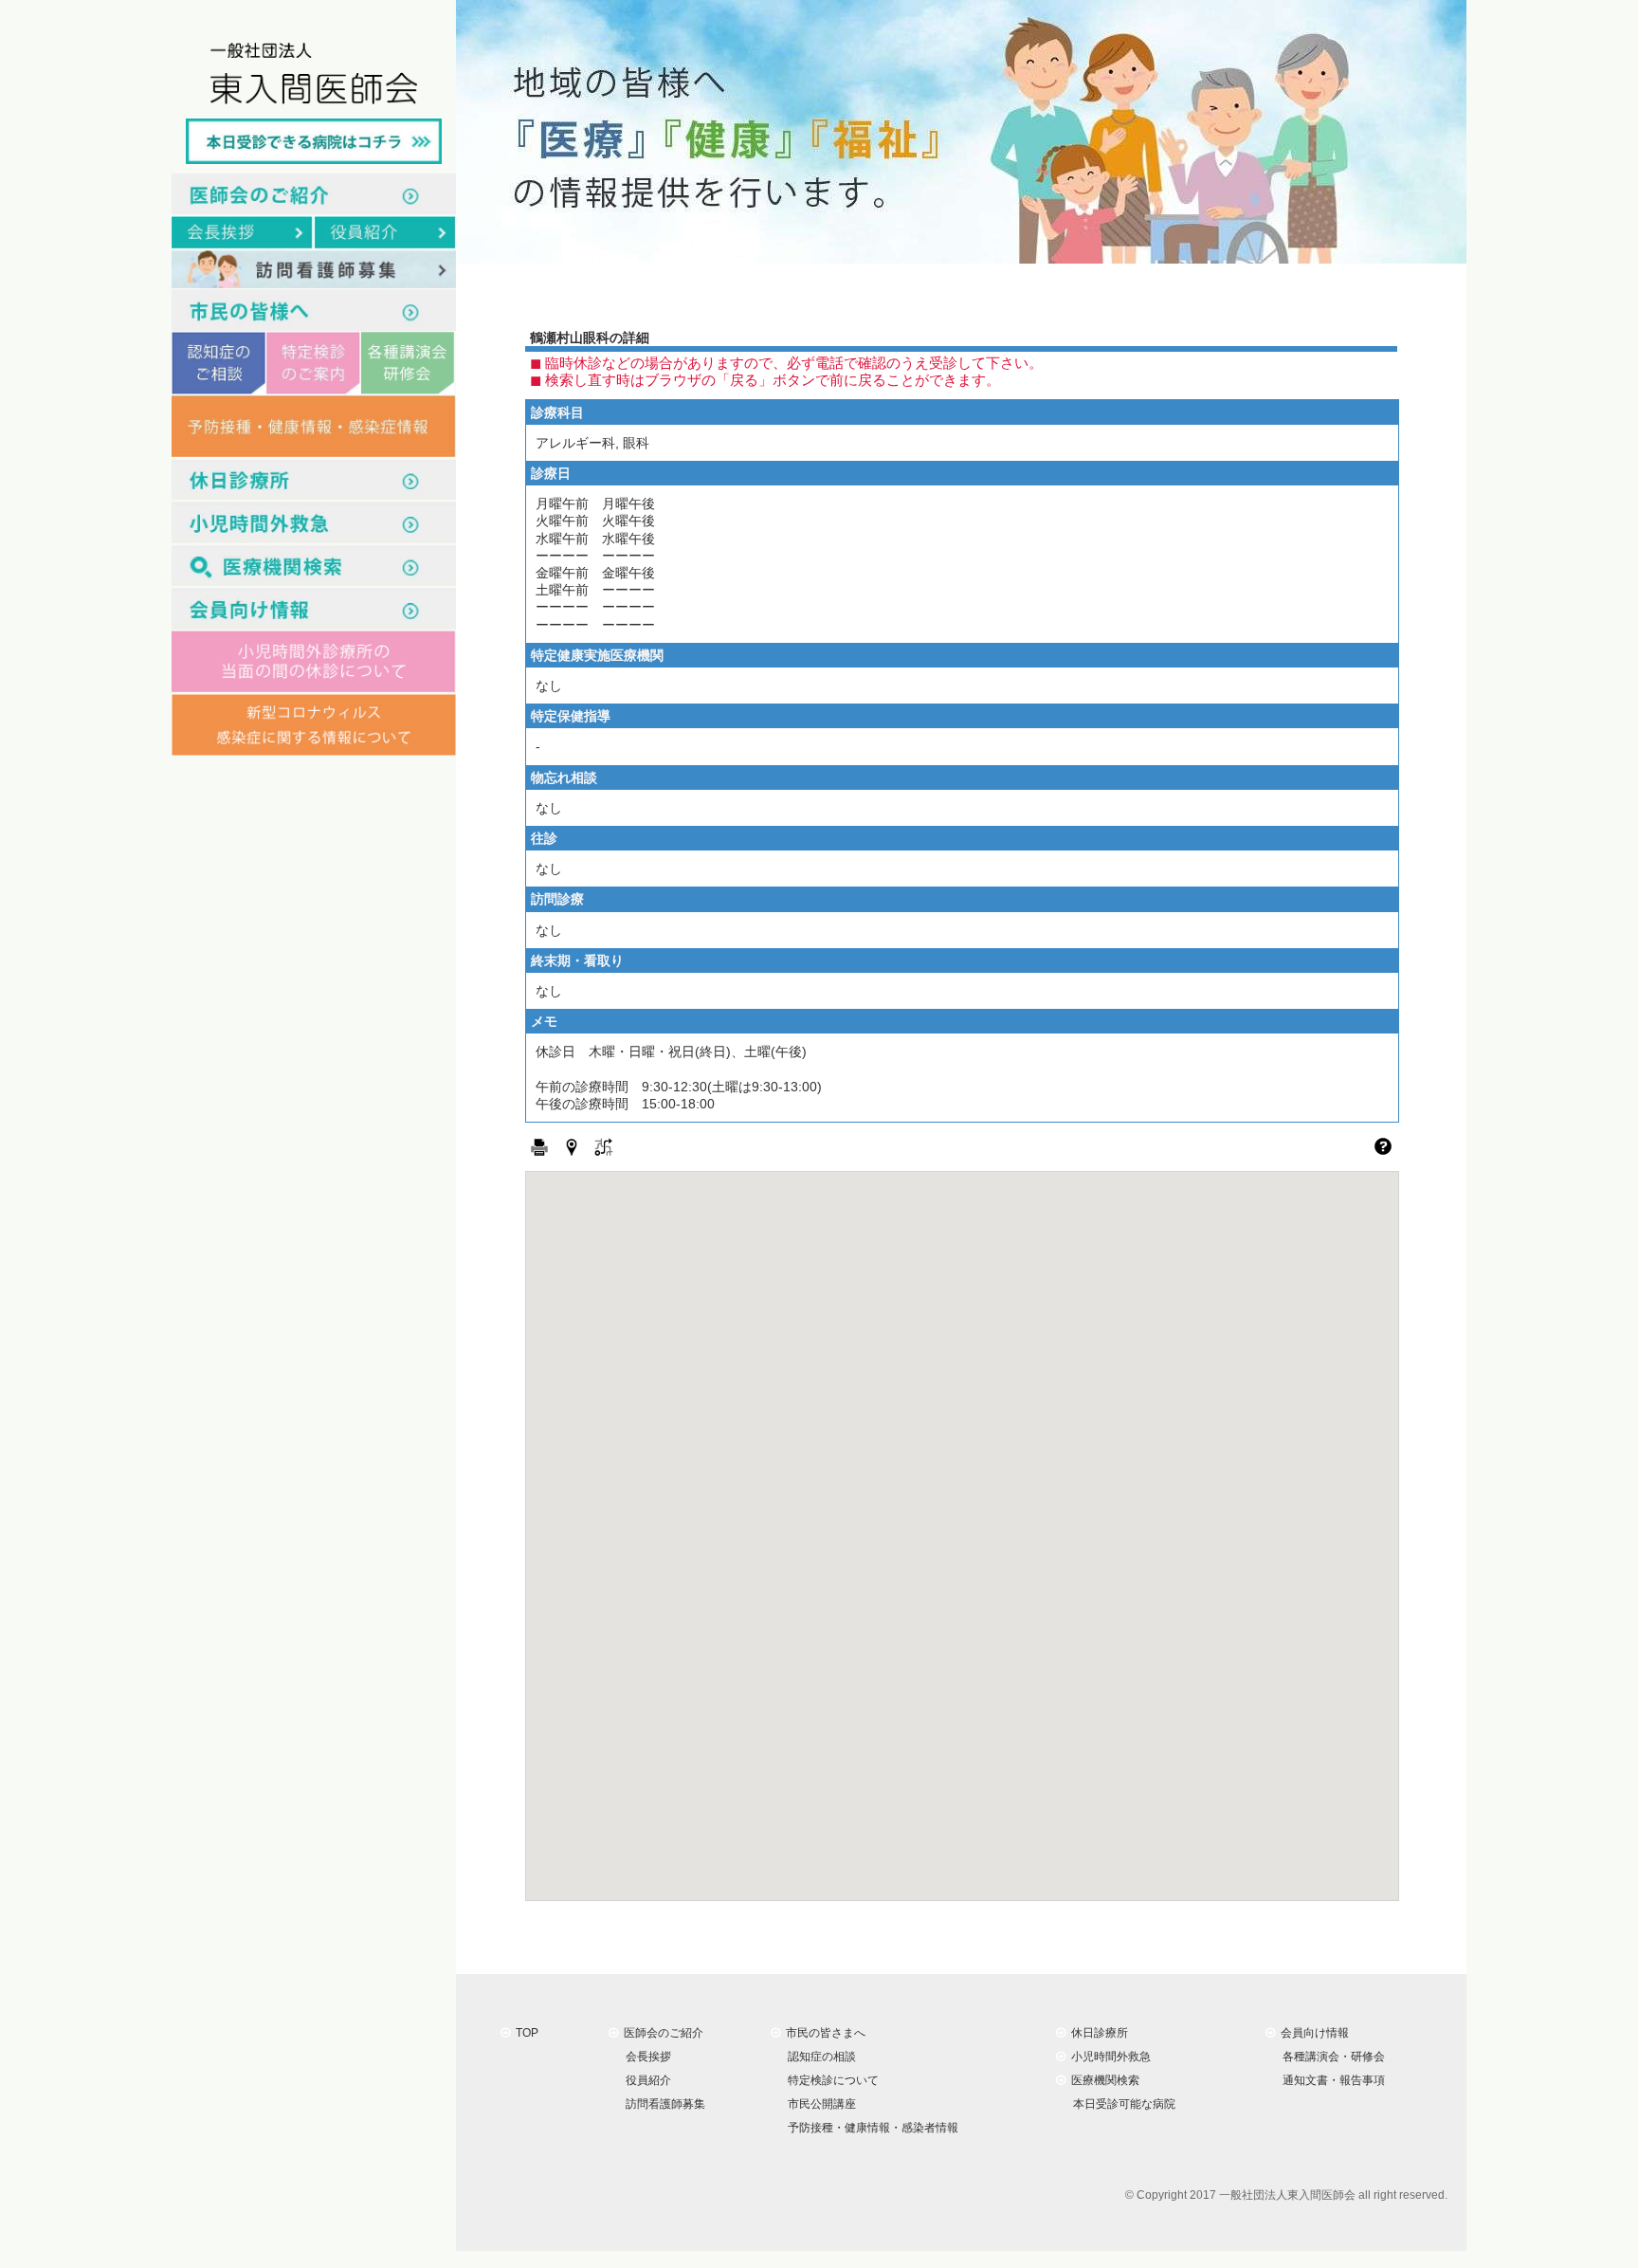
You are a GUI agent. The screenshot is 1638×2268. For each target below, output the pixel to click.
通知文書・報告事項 (1331, 2080)
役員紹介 (646, 2080)
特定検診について (830, 2080)
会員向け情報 (1312, 2033)
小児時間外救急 (1108, 2057)
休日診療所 (1097, 2033)
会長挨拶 (646, 2057)
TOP (524, 2033)
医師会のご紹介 (661, 2033)
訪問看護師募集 (663, 2104)
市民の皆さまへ (823, 2033)
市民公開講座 (819, 2104)
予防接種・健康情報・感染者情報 (870, 2128)
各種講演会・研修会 (1331, 2057)
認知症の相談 (819, 2057)
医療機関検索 (1102, 2080)
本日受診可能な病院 (1121, 2104)
